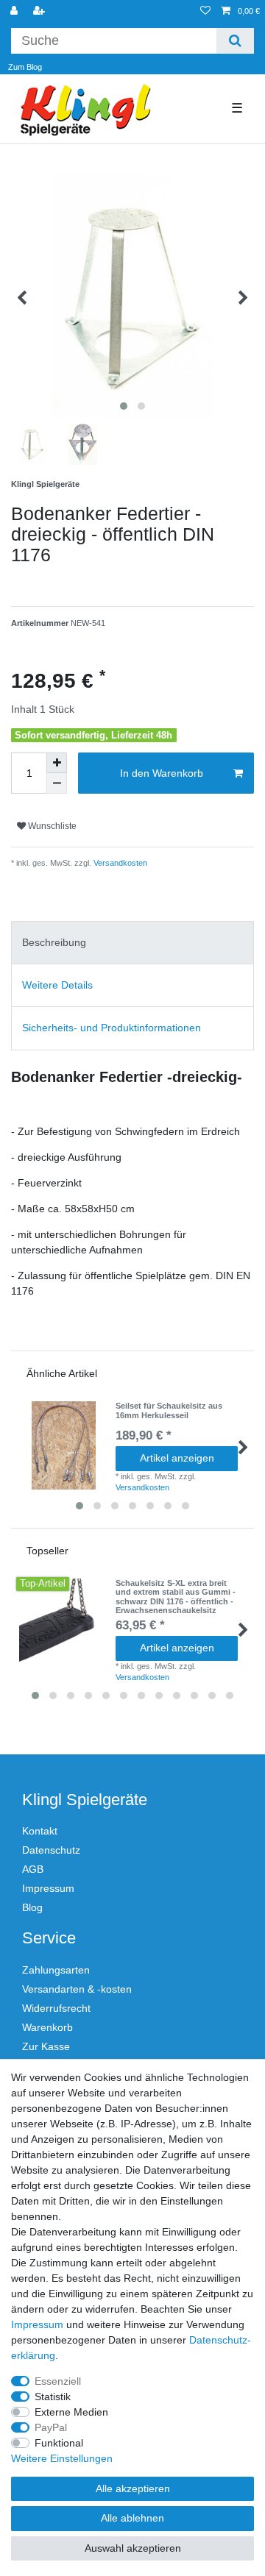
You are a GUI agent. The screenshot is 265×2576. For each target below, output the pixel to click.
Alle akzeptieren (133, 2488)
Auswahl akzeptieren (133, 2548)
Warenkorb (47, 2027)
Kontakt (40, 1831)
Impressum (48, 1888)
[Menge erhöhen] (57, 763)
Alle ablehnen (132, 2518)
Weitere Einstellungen (62, 2458)
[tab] (132, 943)
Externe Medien (71, 2412)
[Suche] (235, 41)
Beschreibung (54, 942)
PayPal (51, 2427)
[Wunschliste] (205, 11)
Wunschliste (51, 826)
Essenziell (58, 2381)
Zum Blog (25, 67)
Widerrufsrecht (56, 2008)
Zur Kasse (46, 2046)
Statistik (53, 2397)
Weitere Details (57, 985)
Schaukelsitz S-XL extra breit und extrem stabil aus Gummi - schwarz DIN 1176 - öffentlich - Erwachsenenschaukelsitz (176, 1597)
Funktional (59, 2443)
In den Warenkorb (162, 773)
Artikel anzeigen (177, 1458)
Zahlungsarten (56, 1970)
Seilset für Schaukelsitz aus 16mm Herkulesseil (169, 1410)
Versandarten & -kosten (77, 1989)
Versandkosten (119, 863)
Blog (32, 1907)
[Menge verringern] (57, 783)
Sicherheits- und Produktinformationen (112, 1028)
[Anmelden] (15, 11)
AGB (33, 1869)
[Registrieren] (40, 11)
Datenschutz (51, 1850)
